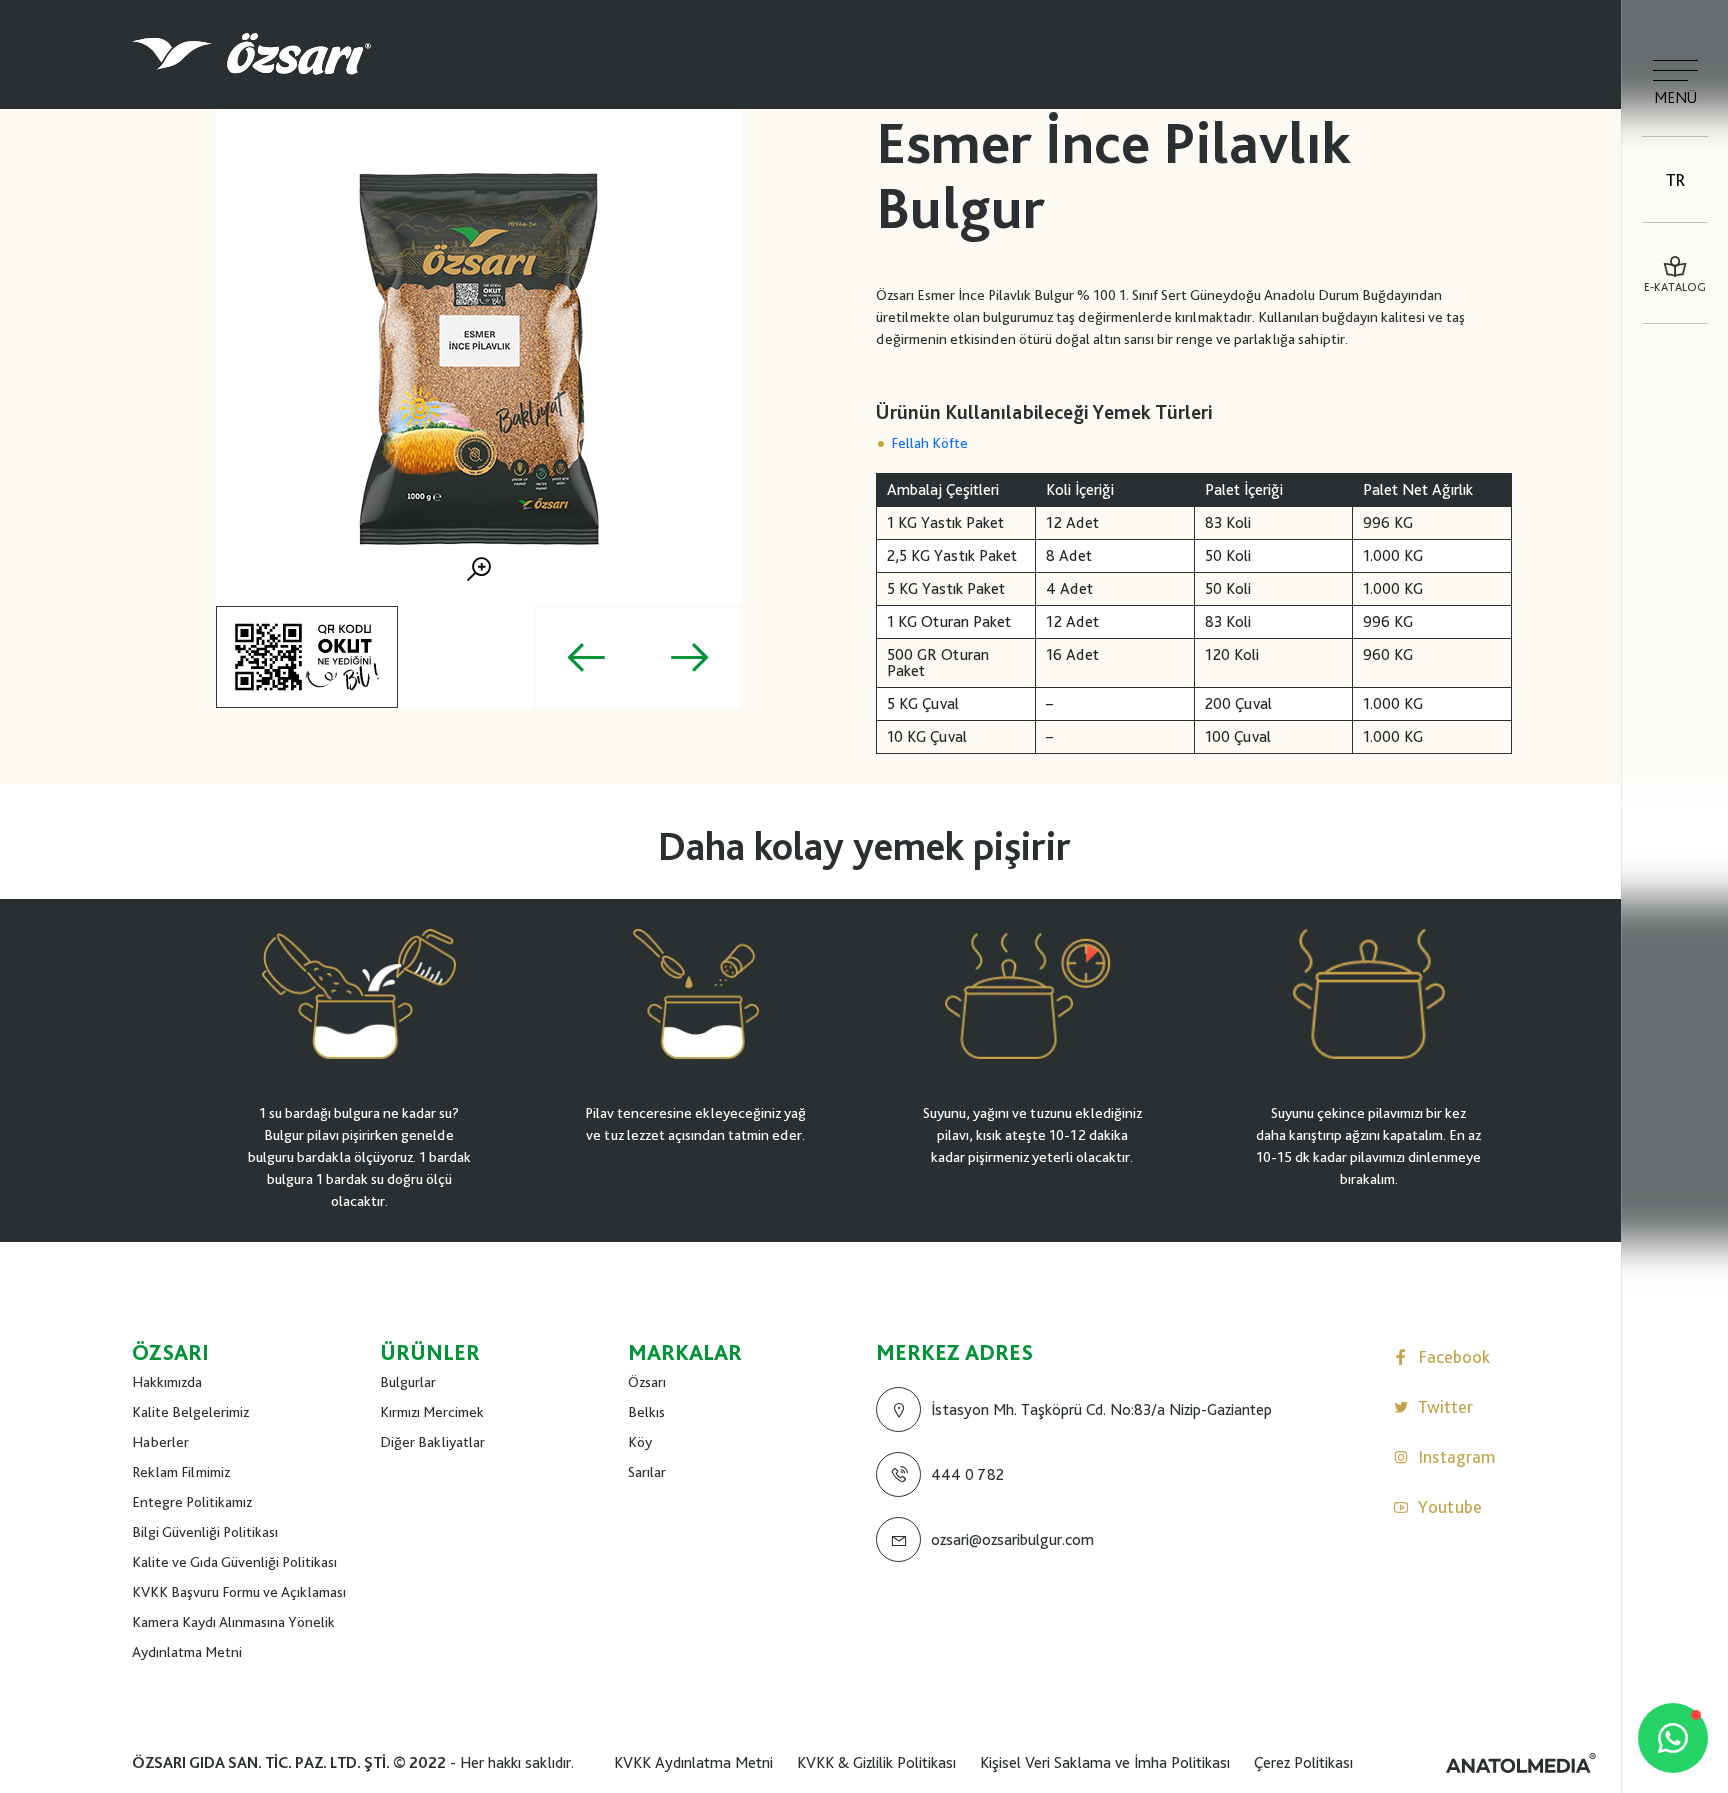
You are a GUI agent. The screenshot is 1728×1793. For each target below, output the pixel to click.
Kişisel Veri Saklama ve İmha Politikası (1105, 1762)
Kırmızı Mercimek (432, 1412)
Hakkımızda (167, 1382)
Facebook (1454, 1356)
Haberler (160, 1442)
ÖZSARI (170, 1352)
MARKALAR (685, 1352)
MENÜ (1675, 97)
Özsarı (647, 1382)
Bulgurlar (408, 1382)
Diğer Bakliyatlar (432, 1442)
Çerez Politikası (1303, 1762)
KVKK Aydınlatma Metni (693, 1762)
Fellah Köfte (929, 443)
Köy (640, 1442)
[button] (586, 657)
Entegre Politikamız (192, 1502)
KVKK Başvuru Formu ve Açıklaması (239, 1592)
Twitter (1445, 1406)
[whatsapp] (1673, 1738)
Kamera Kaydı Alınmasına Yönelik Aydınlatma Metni (233, 1637)
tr (1675, 179)
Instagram (1456, 1456)
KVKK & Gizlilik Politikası (876, 1762)
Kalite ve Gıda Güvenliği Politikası (234, 1562)
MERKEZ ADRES (954, 1352)
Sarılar (647, 1472)
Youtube (1450, 1506)
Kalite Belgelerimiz (190, 1412)
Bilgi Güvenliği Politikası (205, 1532)
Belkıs (646, 1412)
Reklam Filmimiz (181, 1472)
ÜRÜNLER (430, 1352)
